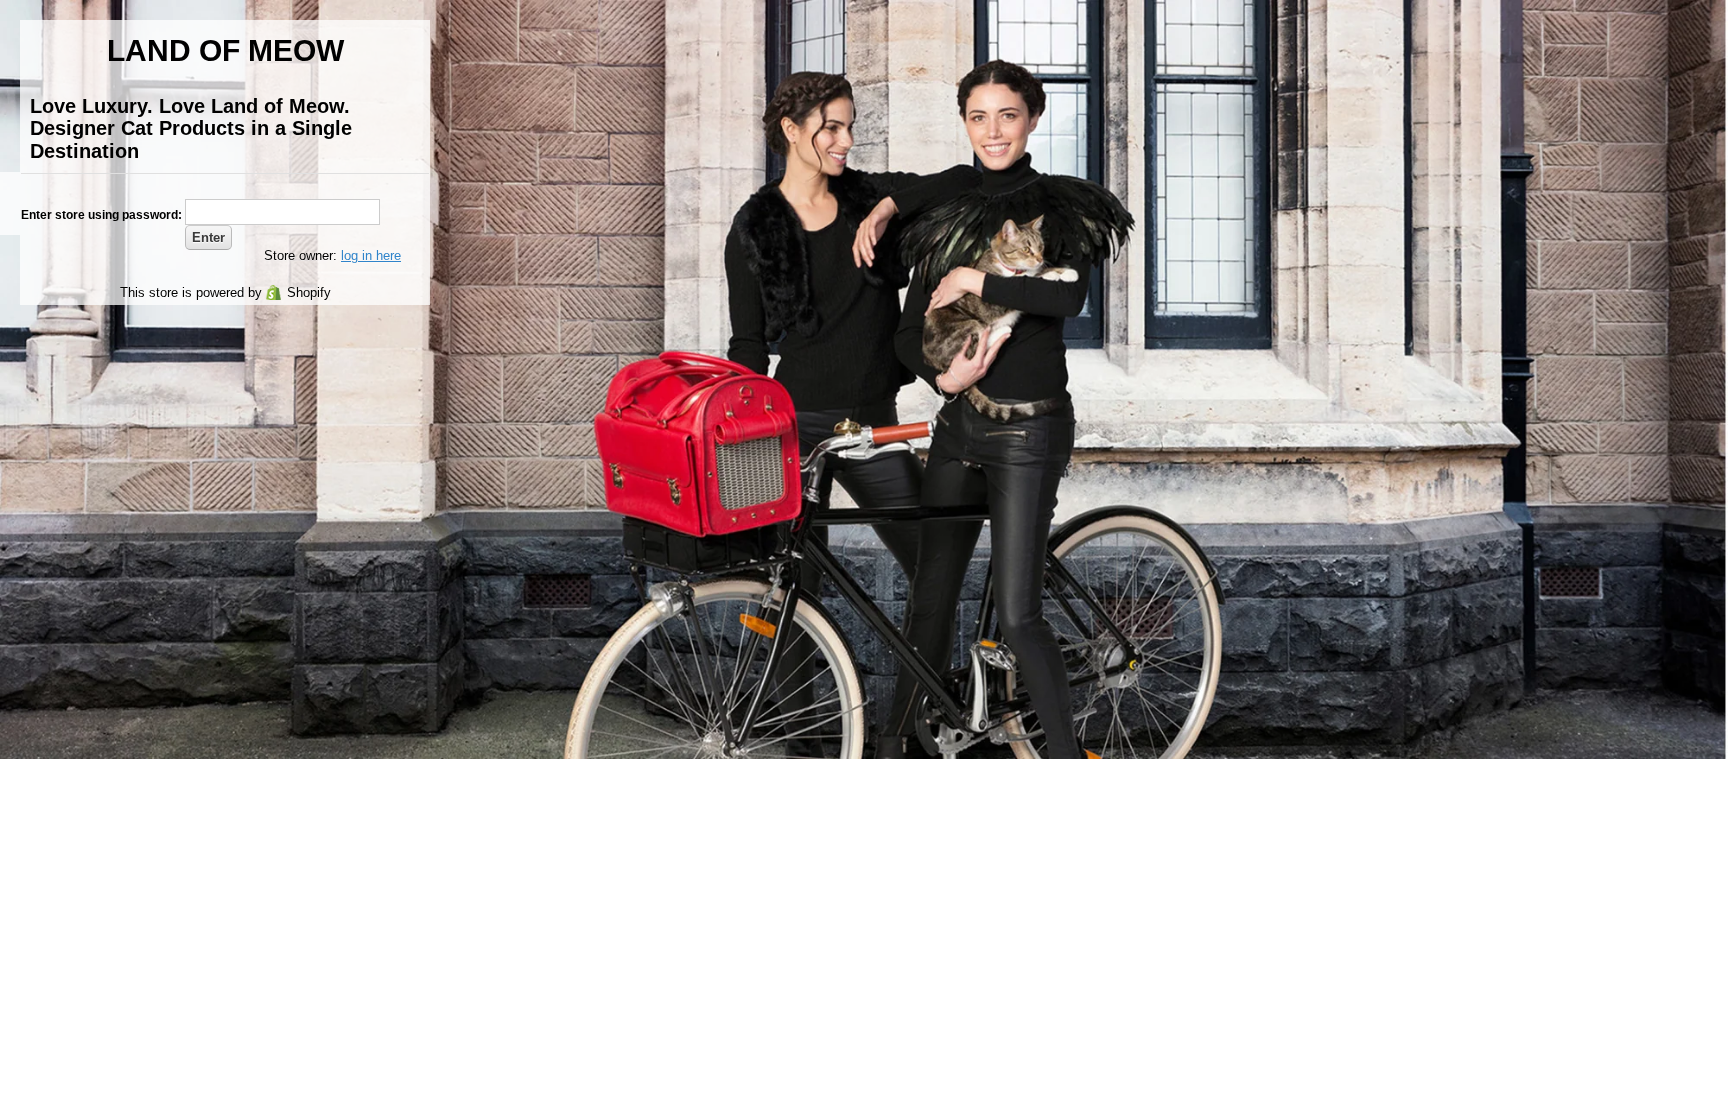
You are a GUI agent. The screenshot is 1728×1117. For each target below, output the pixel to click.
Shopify (309, 292)
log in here (371, 255)
